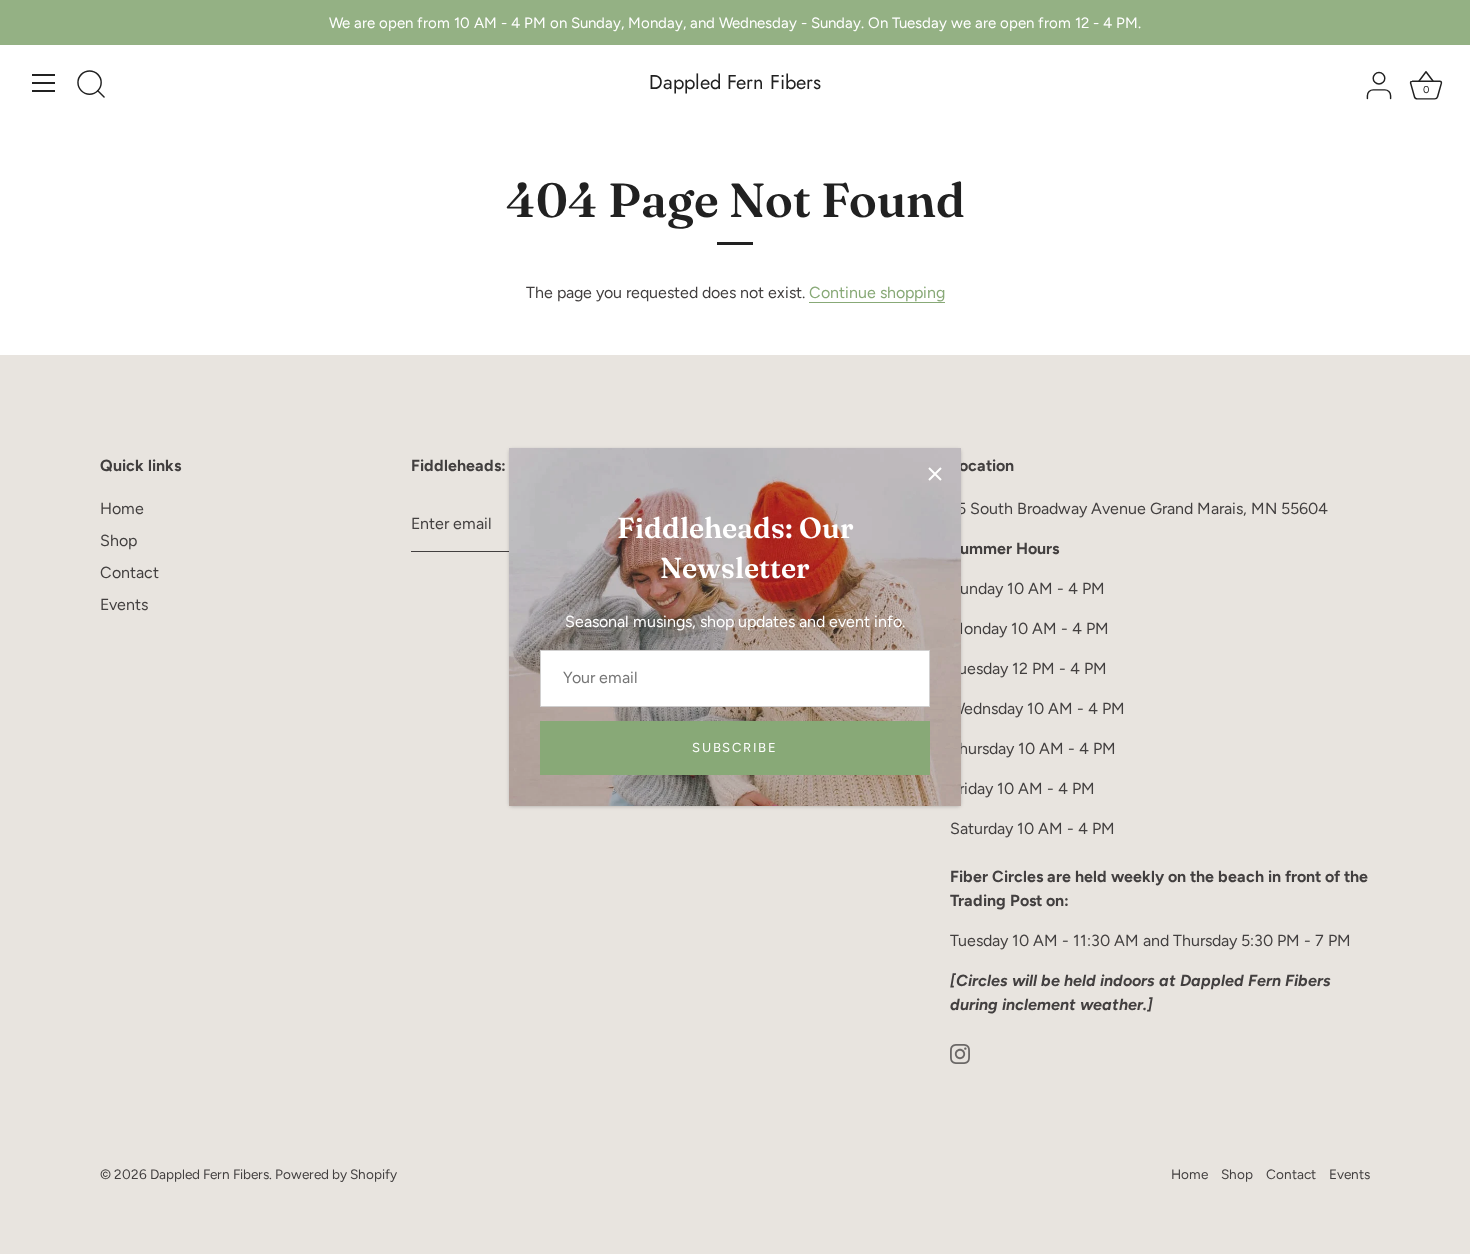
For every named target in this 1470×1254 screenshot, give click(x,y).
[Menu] (44, 83)
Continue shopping (877, 292)
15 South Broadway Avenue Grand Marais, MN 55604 (1139, 508)
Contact (129, 572)
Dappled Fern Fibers (735, 83)
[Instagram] (960, 1052)
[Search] (91, 86)
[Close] (935, 474)
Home (122, 508)
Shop (118, 540)
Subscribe (734, 747)
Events (124, 604)
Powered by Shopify (336, 1174)
